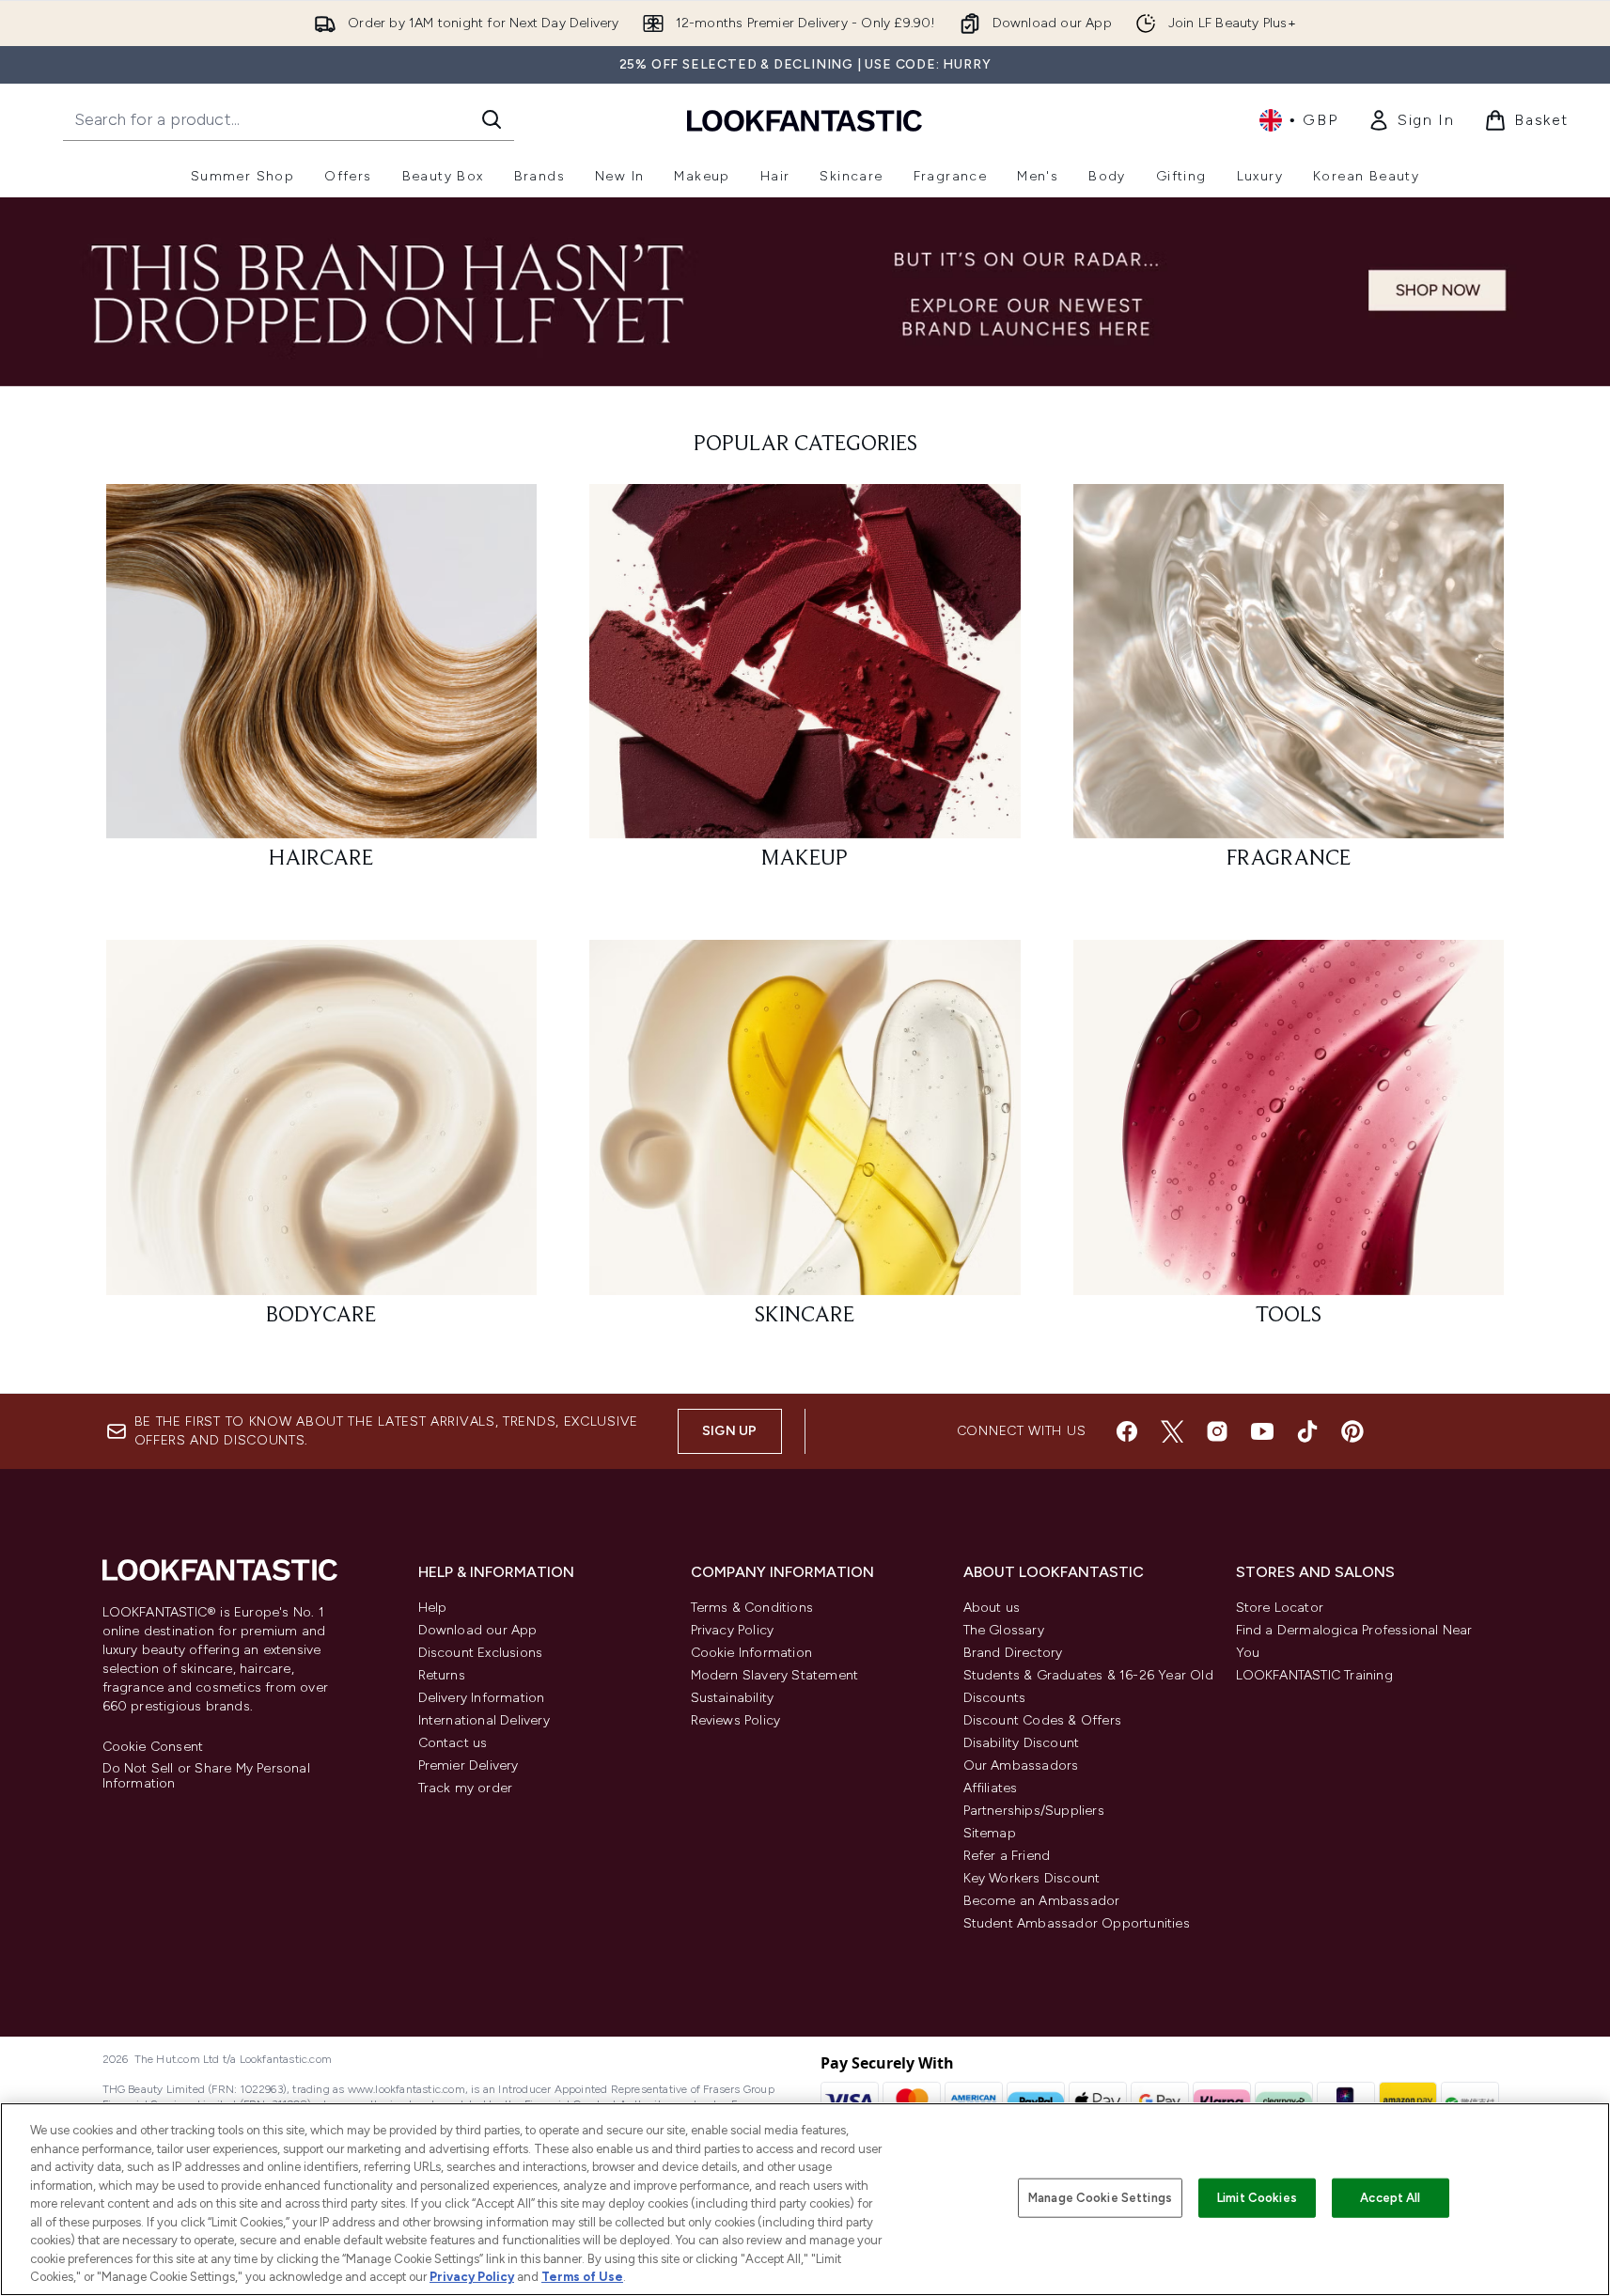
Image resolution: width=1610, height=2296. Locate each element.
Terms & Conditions (752, 1608)
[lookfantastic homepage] (805, 120)
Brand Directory (1013, 1653)
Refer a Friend (1007, 1856)
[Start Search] (492, 119)
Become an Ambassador (1042, 1901)
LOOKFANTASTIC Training (1314, 1675)
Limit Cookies (1257, 2198)
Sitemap (990, 1833)
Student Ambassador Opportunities (1077, 1923)
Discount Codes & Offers (1043, 1720)
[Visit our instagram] (1217, 1431)
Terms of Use (582, 2277)
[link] (1411, 120)
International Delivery (484, 1720)
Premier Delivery (469, 1765)
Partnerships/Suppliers (1034, 1811)
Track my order (466, 1788)
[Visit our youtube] (1262, 1431)
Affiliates (991, 1788)
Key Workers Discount (1032, 1878)
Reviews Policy (736, 1720)
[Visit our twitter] (1172, 1431)
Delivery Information (482, 1698)
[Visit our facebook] (1127, 1431)
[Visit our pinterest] (1352, 1431)
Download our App (478, 1630)
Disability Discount (1022, 1743)
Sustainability (733, 1698)
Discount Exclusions (481, 1653)
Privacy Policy (733, 1630)
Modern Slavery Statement (775, 1675)
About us (992, 1608)
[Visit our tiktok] (1307, 1431)
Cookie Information (752, 1653)
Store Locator (1280, 1608)
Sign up (729, 1431)
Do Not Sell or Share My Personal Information (206, 1776)
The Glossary (1004, 1630)
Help (433, 1608)
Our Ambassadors (1021, 1765)
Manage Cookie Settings (1100, 2198)
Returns (442, 1675)
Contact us (453, 1743)
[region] (805, 2199)
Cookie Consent (153, 1747)
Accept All (1390, 2198)
